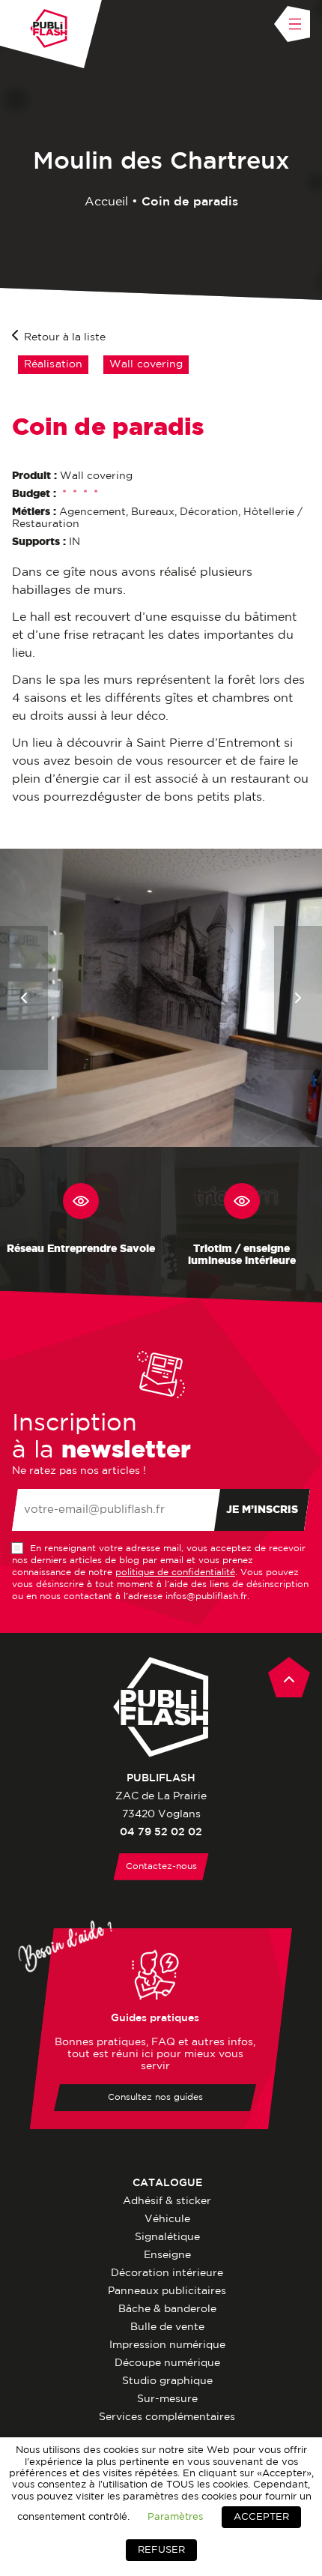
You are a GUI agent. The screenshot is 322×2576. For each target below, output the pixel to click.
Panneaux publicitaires (167, 2291)
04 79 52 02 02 (161, 1832)
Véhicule (167, 2219)
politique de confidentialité (175, 1573)
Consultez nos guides (155, 2097)
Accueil (106, 202)
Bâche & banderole (167, 2309)
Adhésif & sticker (167, 2201)
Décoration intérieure (167, 2273)
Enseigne (167, 2255)
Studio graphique (167, 2381)
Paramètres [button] (175, 2517)
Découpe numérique (167, 2363)
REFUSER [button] (161, 2550)
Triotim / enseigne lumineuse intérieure (242, 1255)
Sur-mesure (167, 2399)
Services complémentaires (167, 2417)
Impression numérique (167, 2345)
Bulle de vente (167, 2327)
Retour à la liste (65, 337)
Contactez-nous (161, 1866)
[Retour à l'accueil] (49, 28)
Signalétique (167, 2237)
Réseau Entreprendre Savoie (81, 1249)
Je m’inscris (262, 1510)
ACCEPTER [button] (261, 2517)
